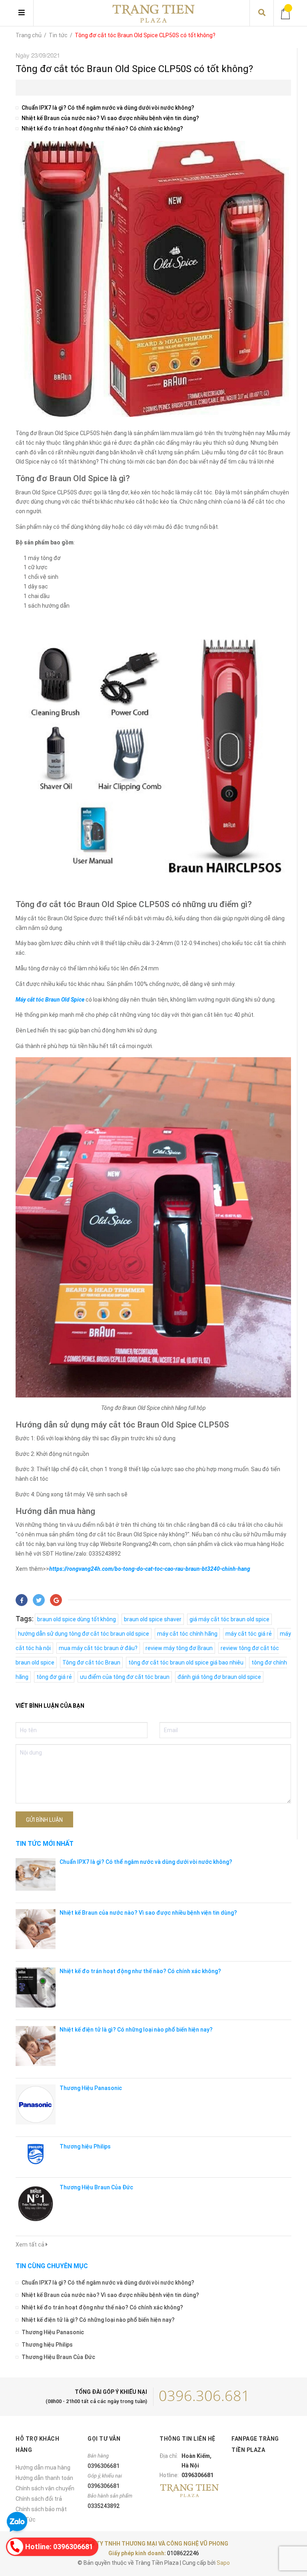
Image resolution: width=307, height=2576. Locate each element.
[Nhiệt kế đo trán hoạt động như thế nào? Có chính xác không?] (36, 1988)
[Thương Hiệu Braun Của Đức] (36, 2204)
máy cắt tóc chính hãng (187, 1634)
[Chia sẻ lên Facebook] (22, 1600)
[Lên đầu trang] (285, 2537)
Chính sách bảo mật (41, 2509)
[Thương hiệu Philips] (36, 2154)
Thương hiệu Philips (85, 2146)
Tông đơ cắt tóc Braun (91, 1662)
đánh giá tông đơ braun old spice (219, 1677)
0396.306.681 (204, 2396)
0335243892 (104, 2506)
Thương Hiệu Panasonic (91, 2088)
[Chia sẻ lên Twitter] (39, 1600)
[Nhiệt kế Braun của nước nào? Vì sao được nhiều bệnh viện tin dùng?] (36, 1929)
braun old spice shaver (153, 1619)
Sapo (223, 2563)
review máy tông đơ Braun (179, 1648)
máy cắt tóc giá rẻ (249, 1634)
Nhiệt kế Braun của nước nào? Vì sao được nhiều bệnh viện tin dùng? (110, 118)
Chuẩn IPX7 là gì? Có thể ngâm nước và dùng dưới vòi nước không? (108, 108)
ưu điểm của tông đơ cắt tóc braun (125, 1677)
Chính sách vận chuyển (45, 2488)
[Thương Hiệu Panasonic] (36, 2104)
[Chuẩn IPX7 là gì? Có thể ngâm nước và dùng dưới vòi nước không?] (36, 1874)
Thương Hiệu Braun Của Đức (96, 2187)
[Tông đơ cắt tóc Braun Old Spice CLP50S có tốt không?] (153, 239)
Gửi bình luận (44, 1820)
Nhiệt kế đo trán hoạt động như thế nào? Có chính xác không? (102, 128)
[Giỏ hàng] (286, 13)
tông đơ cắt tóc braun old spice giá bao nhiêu (186, 1662)
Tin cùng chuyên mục (52, 2266)
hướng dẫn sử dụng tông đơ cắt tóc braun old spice (84, 1634)
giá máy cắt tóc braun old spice (229, 1619)
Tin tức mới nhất (45, 1844)
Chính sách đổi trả (39, 2499)
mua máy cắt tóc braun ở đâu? (98, 1648)
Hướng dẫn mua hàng (43, 2468)
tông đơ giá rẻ (54, 1677)
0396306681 (104, 2466)
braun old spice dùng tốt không (77, 1619)
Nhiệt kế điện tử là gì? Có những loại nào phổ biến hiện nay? (136, 2030)
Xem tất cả (31, 2245)
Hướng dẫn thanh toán (44, 2478)
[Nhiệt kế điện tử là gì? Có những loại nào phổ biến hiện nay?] (36, 2046)
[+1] (56, 1600)
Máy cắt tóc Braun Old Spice (50, 1000)
